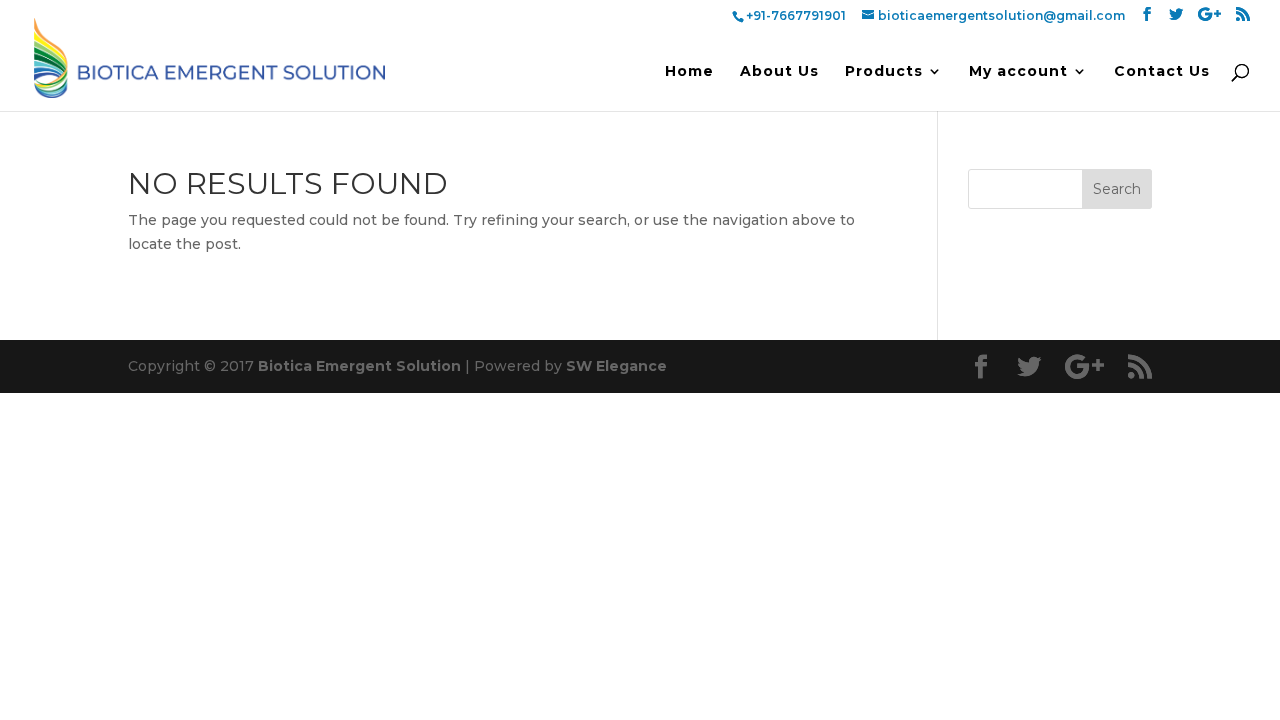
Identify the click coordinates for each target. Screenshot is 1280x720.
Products (884, 72)
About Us (779, 72)
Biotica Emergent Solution (359, 366)
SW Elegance (616, 366)
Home (689, 72)
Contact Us (1162, 72)
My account (1018, 72)
